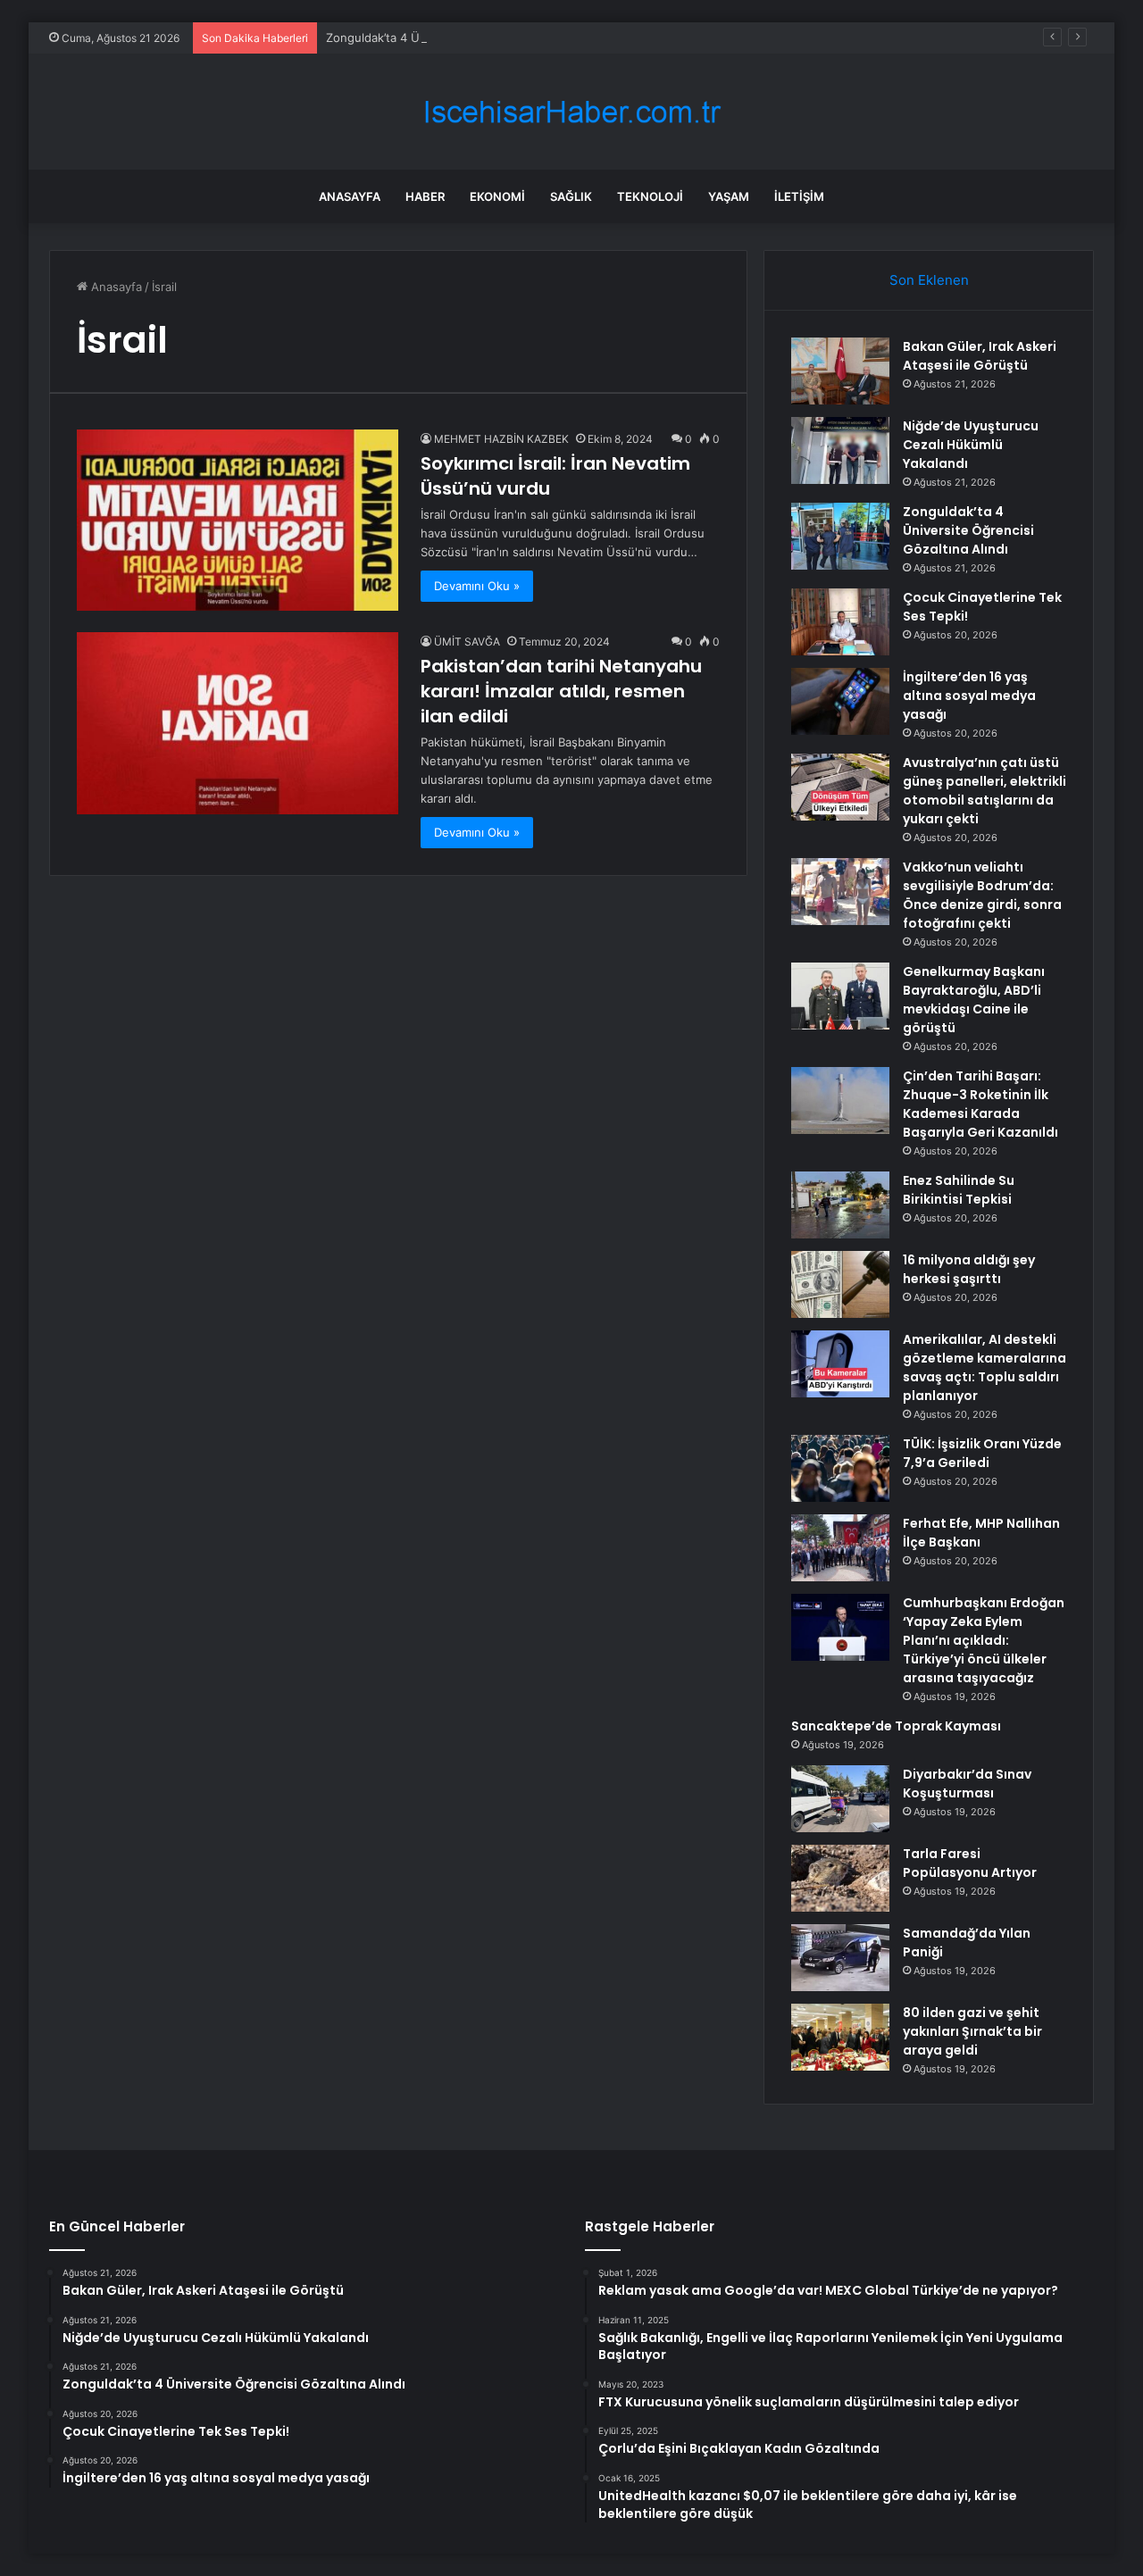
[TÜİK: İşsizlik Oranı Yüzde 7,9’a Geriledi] (840, 1468)
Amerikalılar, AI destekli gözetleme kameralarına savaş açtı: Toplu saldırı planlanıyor (984, 1367)
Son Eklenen (929, 280)
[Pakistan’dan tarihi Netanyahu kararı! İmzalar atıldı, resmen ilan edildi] (238, 723)
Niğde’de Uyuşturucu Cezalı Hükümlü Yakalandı (971, 445)
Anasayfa (350, 196)
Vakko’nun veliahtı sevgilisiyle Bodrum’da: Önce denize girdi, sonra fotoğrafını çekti (982, 895)
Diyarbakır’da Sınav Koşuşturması (967, 1784)
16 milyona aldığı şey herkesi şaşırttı (969, 1269)
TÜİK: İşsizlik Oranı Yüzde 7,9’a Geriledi (982, 1453)
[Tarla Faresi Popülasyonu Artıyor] (840, 1878)
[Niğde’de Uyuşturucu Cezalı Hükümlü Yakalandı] (840, 450)
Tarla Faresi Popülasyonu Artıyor (970, 1863)
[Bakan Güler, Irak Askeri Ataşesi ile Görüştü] (840, 371)
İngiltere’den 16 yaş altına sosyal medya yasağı (969, 696)
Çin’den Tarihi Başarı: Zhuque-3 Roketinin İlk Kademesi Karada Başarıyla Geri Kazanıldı (980, 1104)
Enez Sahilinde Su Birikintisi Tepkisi (959, 1190)
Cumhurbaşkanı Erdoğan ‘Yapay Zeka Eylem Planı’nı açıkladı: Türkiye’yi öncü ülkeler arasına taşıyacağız (984, 1640)
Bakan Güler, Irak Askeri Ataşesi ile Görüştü (980, 356)
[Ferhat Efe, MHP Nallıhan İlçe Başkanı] (840, 1548)
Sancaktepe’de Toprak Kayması (896, 1726)
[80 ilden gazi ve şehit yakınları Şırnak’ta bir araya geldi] (840, 2037)
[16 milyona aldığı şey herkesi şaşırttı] (840, 1284)
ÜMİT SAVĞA (467, 642)
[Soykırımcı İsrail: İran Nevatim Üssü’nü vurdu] (238, 520)
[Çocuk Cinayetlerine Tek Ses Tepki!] (840, 622)
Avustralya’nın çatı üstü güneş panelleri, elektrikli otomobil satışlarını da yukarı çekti (984, 791)
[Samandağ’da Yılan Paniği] (840, 1958)
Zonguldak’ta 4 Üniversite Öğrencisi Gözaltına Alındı (470, 38)
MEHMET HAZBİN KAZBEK (501, 439)
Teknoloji (650, 196)
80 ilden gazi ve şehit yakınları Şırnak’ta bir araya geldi (972, 2031)
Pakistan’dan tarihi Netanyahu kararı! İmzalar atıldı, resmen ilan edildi (561, 691)
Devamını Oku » (477, 586)
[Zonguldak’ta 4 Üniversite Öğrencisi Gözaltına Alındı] (840, 536)
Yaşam (729, 196)
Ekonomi (497, 196)
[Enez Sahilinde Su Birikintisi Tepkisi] (840, 1205)
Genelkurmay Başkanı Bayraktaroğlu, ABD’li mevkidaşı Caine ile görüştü (974, 1000)
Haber (425, 196)
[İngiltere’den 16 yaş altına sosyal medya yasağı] (840, 701)
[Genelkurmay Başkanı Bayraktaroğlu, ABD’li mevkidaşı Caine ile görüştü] (840, 996)
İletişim (799, 196)
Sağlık (571, 196)
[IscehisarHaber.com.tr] (571, 112)
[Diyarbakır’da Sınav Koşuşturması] (840, 1799)
